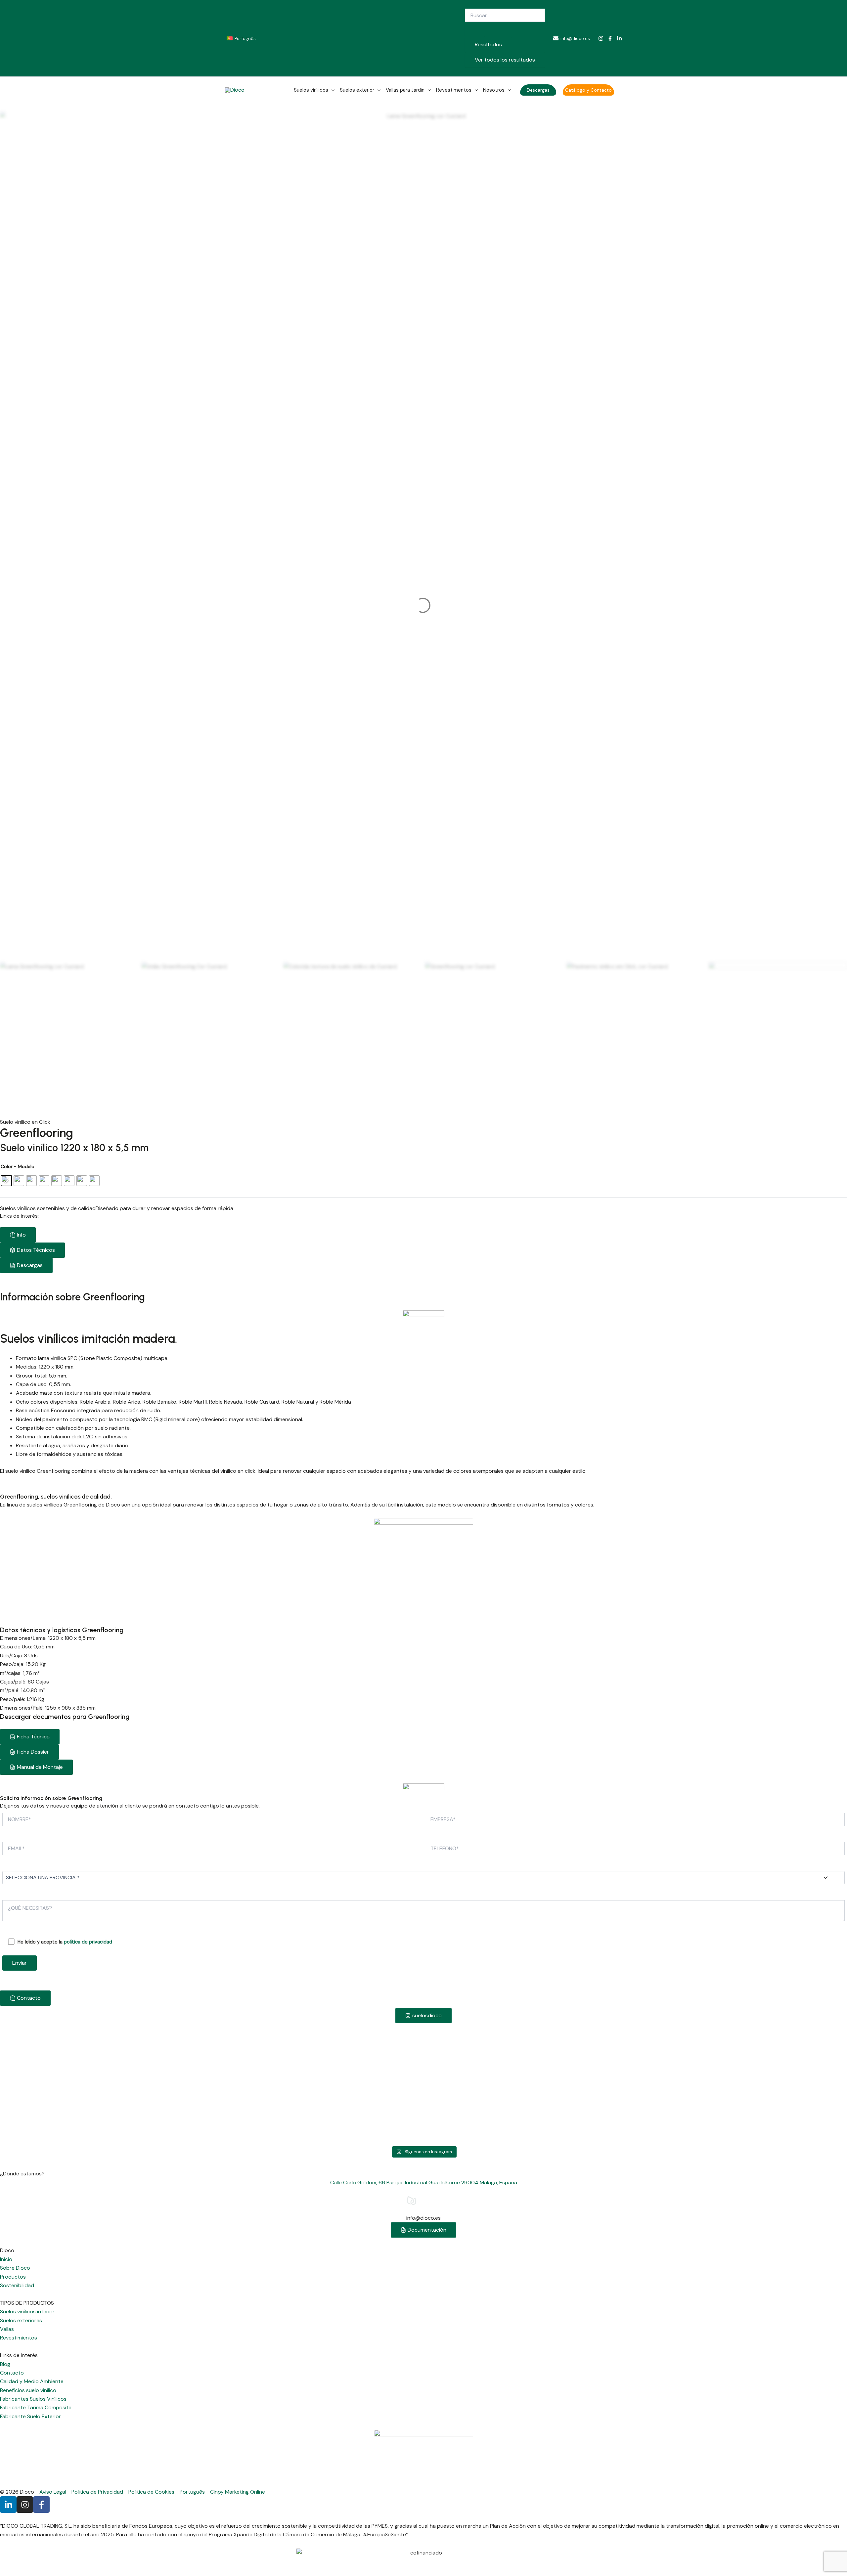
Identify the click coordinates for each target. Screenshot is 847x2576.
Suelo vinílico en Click (25, 1122)
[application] (331, 90)
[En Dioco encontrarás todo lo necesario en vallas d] (594, 2049)
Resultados (488, 44)
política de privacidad (88, 1942)
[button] (538, 90)
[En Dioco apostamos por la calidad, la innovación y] (83, 2053)
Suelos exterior (357, 90)
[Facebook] (610, 38)
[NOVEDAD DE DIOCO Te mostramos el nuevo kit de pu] (764, 2084)
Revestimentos (454, 90)
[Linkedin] (619, 38)
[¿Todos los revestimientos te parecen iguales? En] (423, 2049)
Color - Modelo (18, 1166)
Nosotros (494, 90)
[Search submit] (475, 29)
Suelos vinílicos (311, 90)
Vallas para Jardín (405, 90)
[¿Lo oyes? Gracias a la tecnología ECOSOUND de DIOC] (253, 2049)
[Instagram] (601, 38)
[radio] (6, 1181)
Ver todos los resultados (505, 60)
